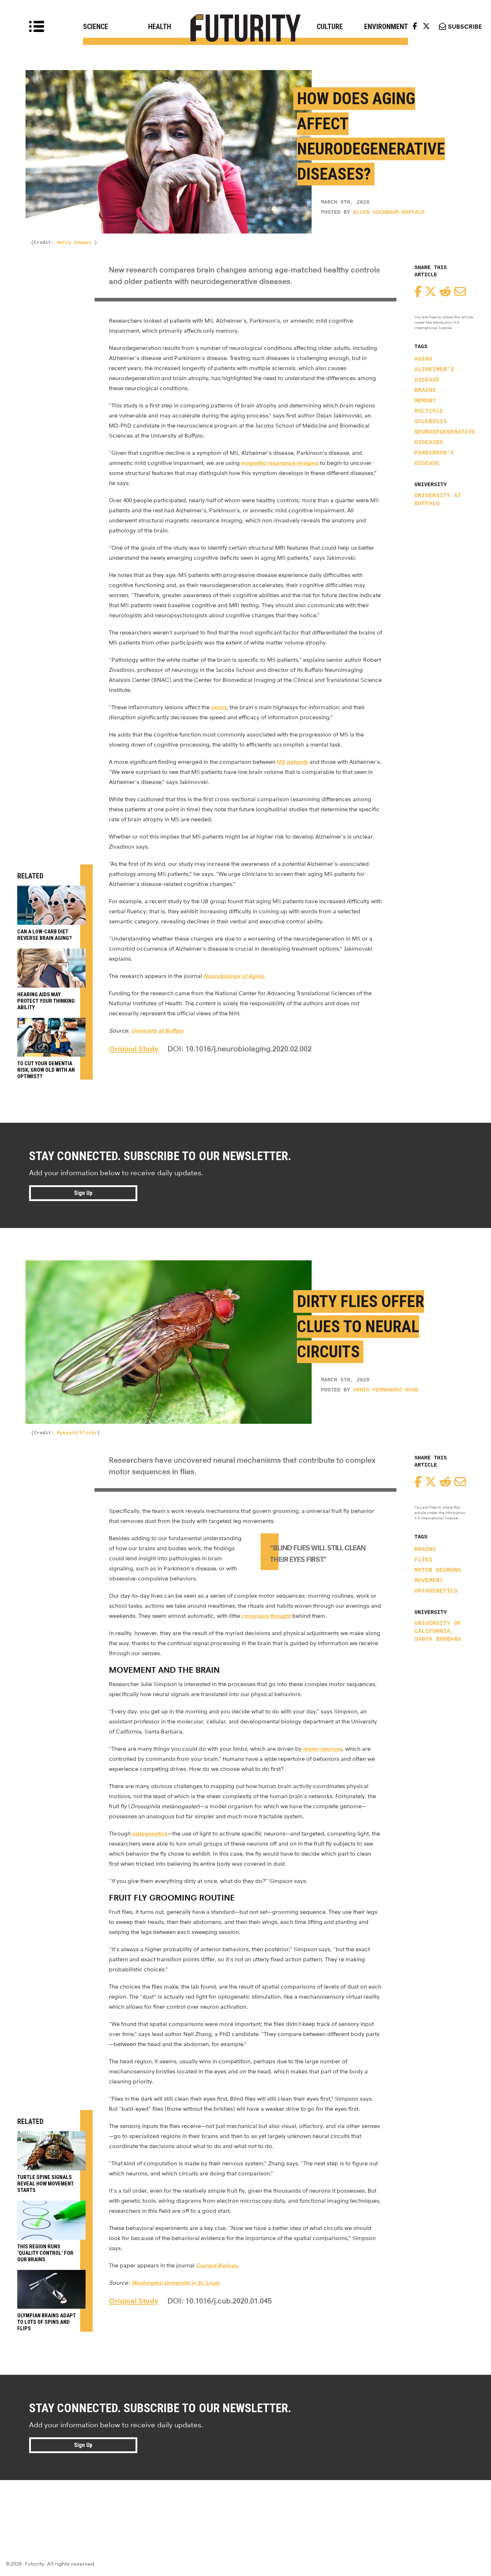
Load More (245, 2506)
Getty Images (75, 243)
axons (219, 707)
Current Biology (217, 2265)
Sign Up (83, 1193)
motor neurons (438, 1570)
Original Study (134, 1049)
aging (423, 359)
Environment (386, 27)
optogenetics (436, 1591)
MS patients (292, 762)
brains (425, 391)
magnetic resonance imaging (280, 463)
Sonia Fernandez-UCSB (386, 1390)
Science (96, 27)
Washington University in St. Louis (175, 2283)
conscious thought (266, 1616)
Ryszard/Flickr (77, 1433)
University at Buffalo (438, 500)
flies (423, 1560)
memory (425, 401)
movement (429, 1581)
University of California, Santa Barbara (438, 1631)
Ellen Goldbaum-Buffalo (389, 213)
